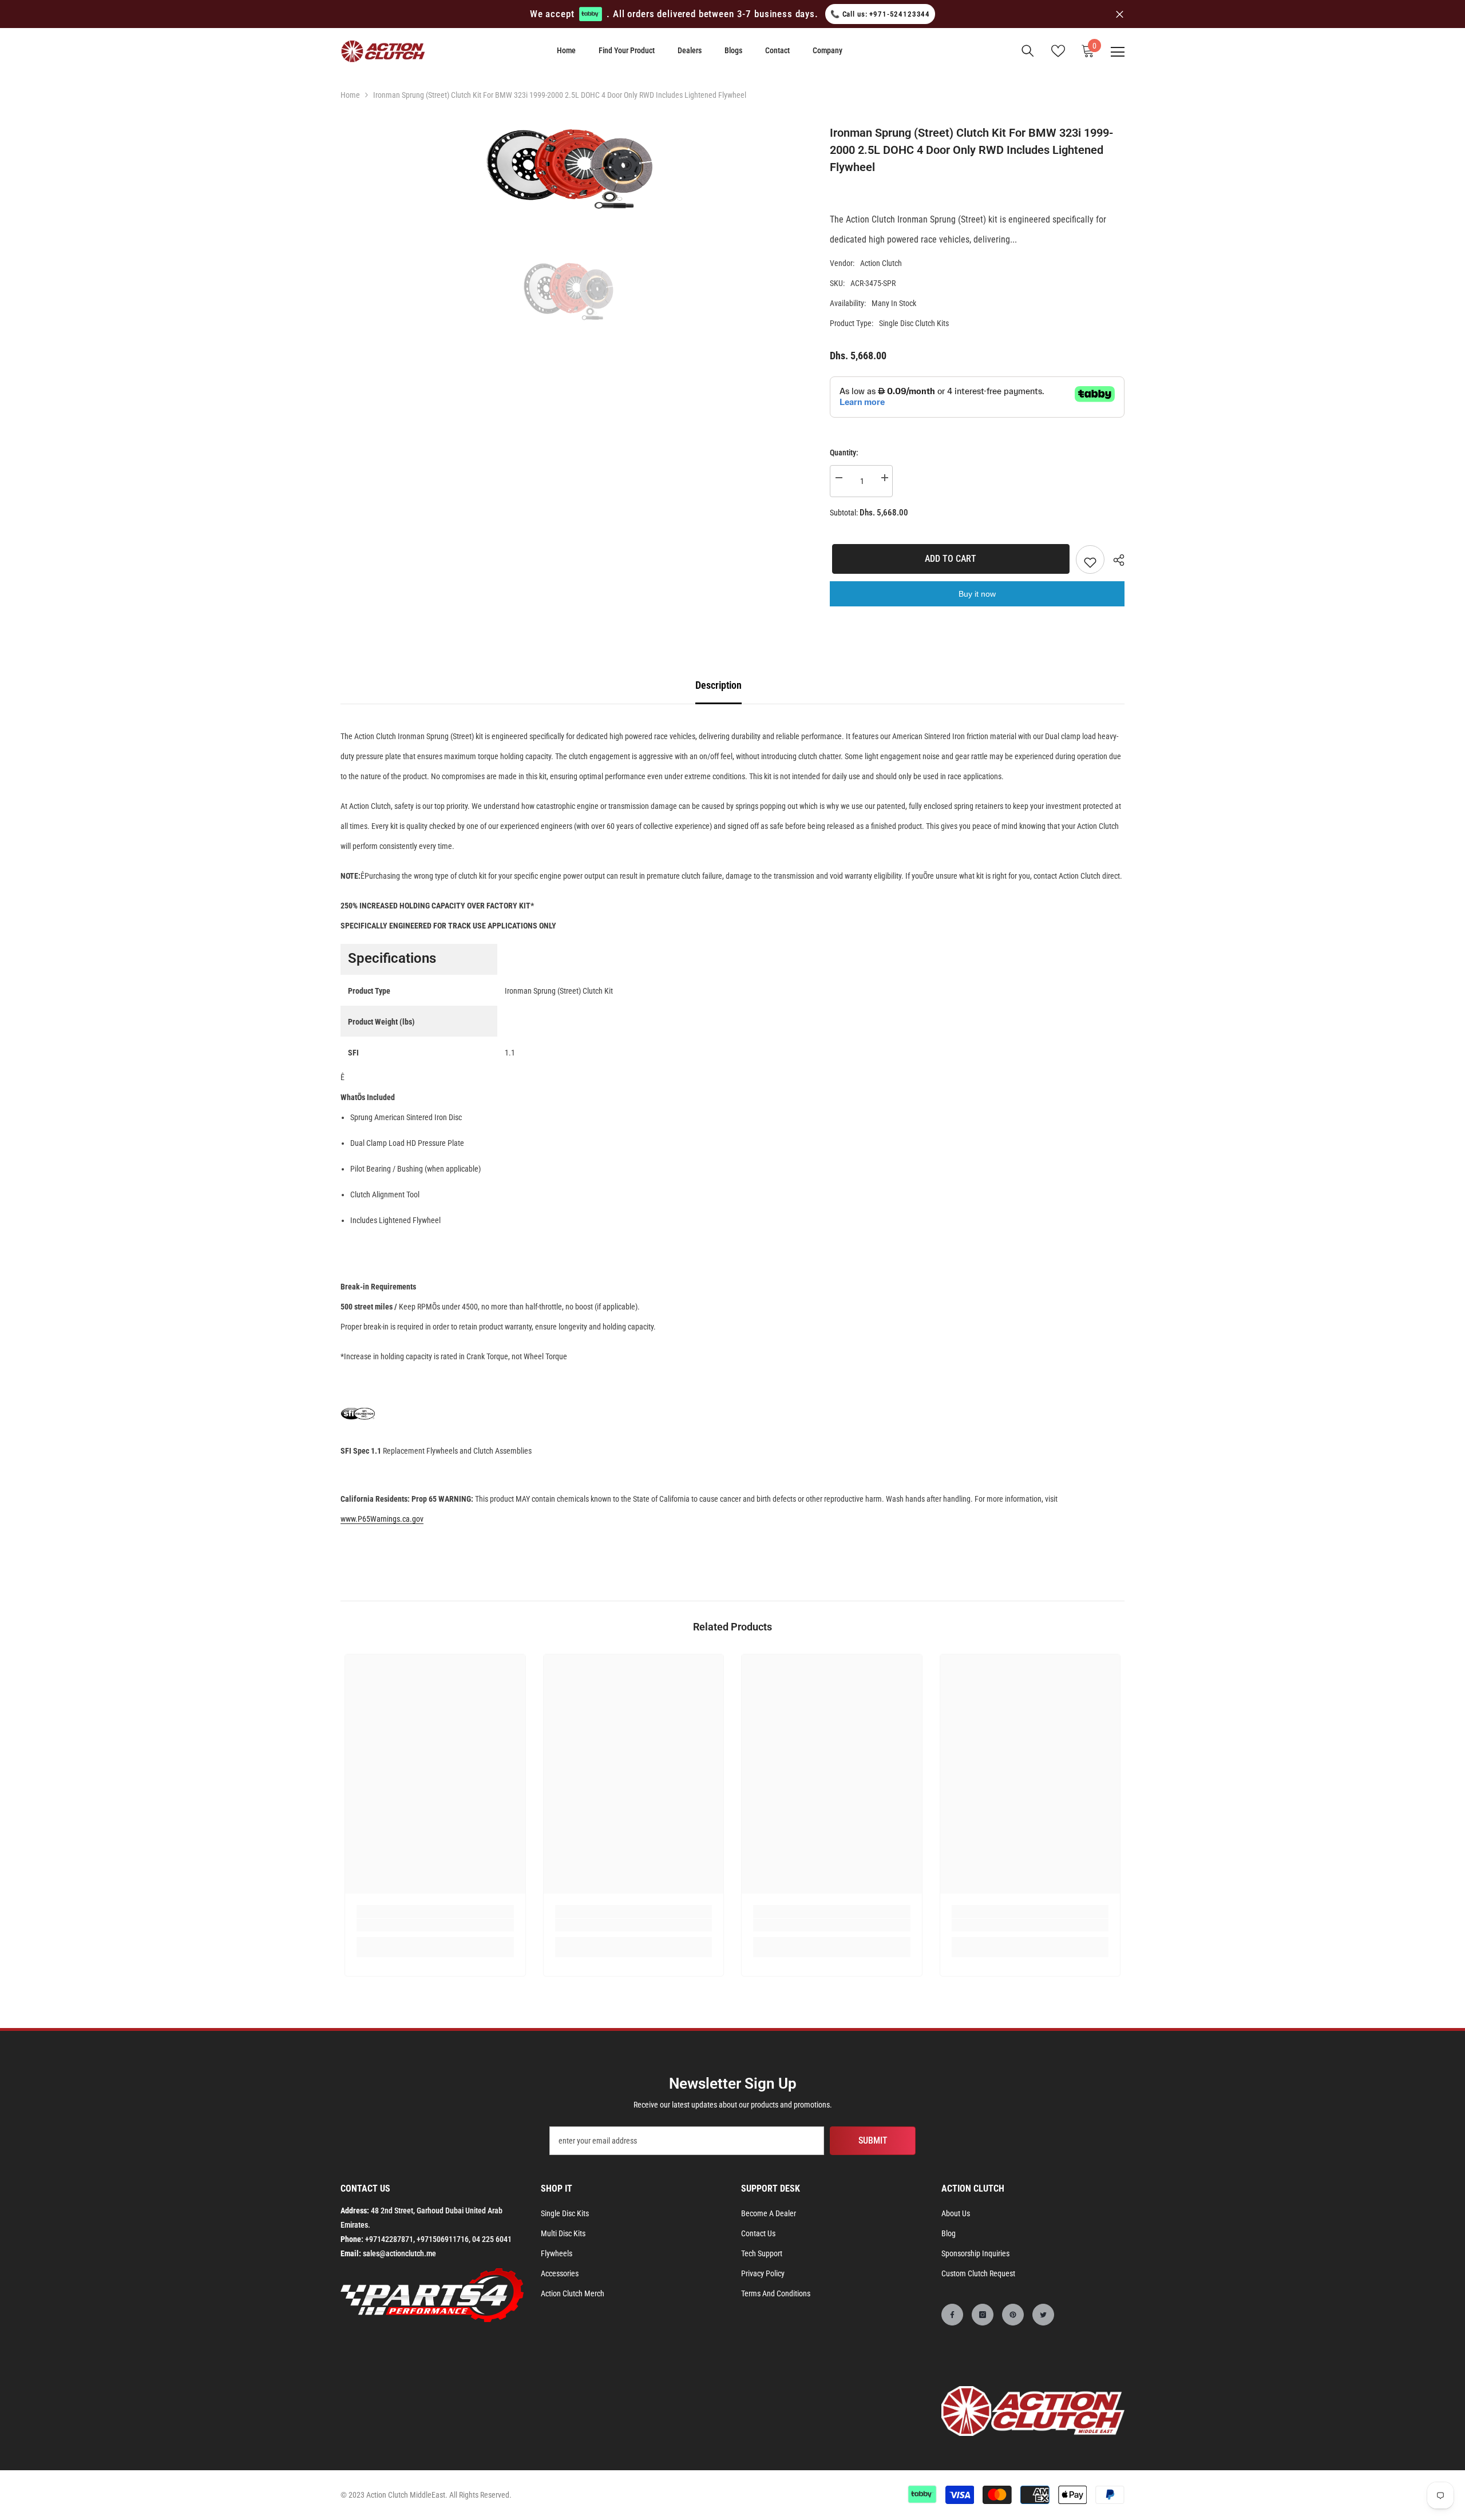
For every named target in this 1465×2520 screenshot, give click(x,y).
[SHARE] (1114, 560)
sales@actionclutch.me (399, 2253)
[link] (435, 1925)
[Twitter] (1043, 2315)
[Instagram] (983, 2315)
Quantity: (844, 453)
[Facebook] (952, 2315)
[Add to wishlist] (1090, 559)
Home (350, 95)
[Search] (1028, 51)
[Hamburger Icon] (1118, 52)
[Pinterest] (1013, 2315)
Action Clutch (881, 263)
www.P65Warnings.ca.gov (382, 1519)
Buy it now (977, 594)
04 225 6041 (492, 2239)
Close (1120, 14)
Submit (873, 2140)
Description (718, 685)
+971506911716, (444, 2239)
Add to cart (948, 559)
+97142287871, (390, 2239)
